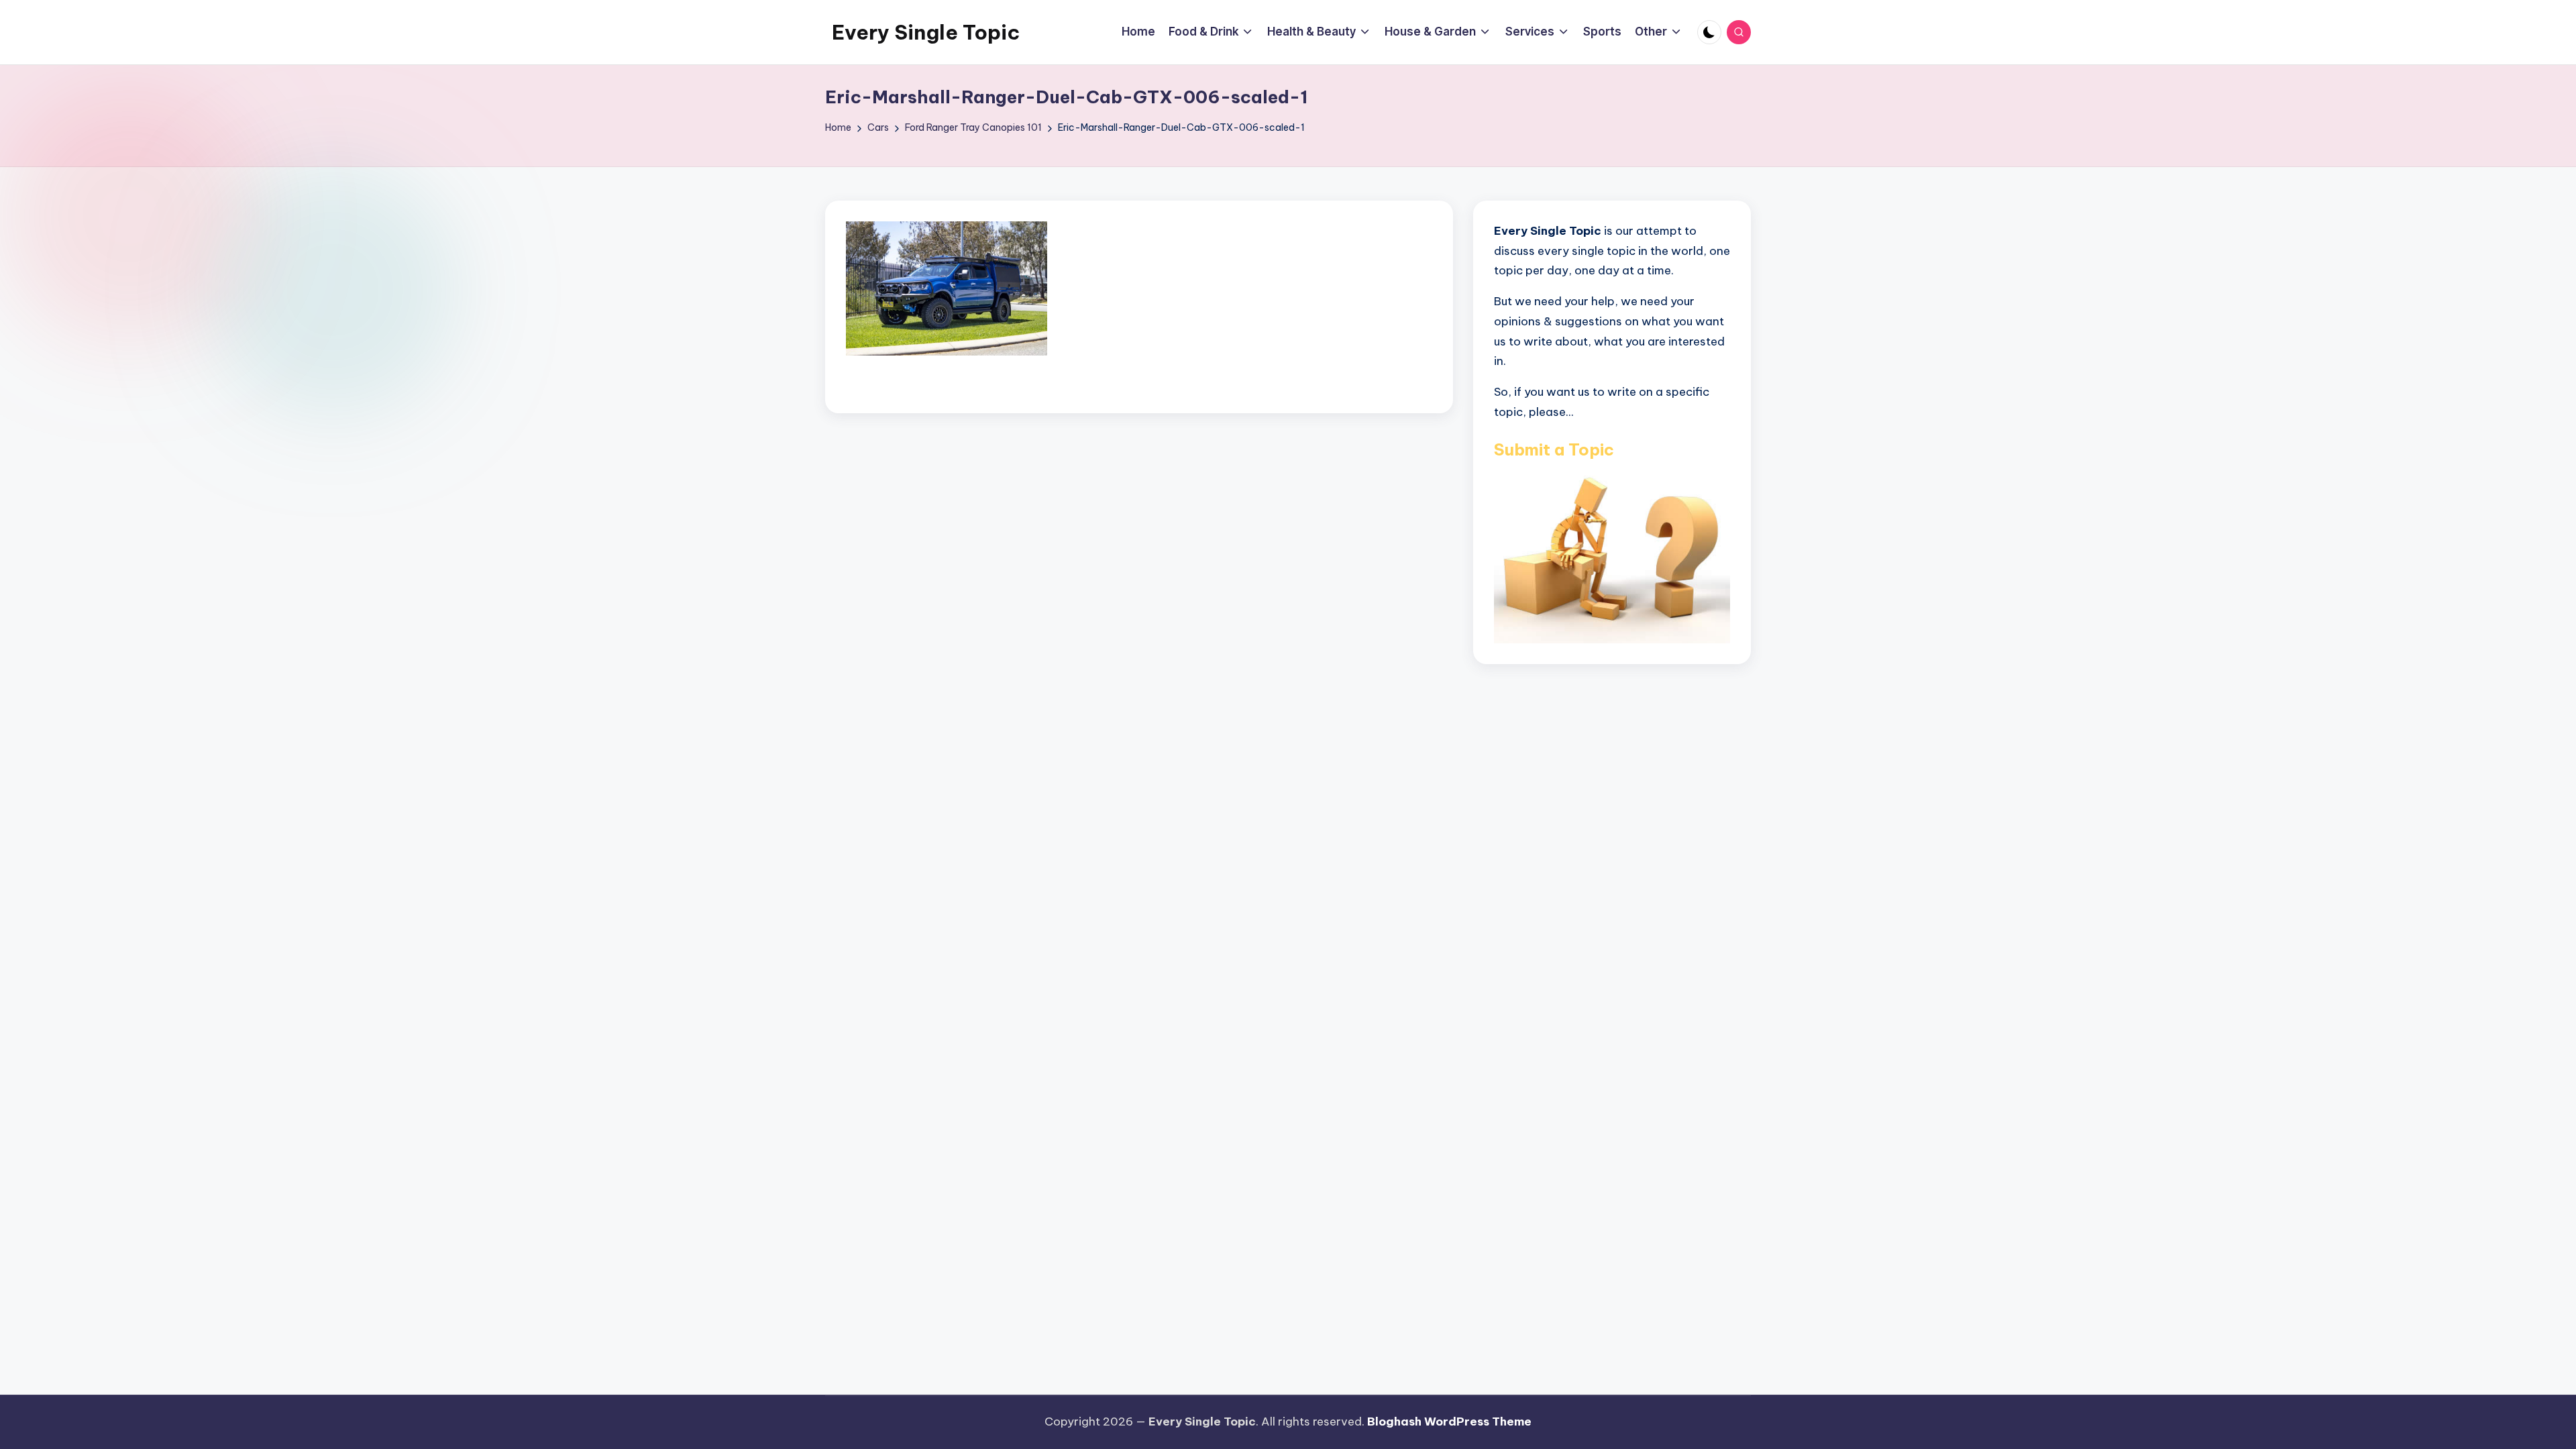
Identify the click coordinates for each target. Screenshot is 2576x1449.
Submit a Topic (1554, 449)
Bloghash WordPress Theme (1449, 1421)
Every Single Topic (926, 32)
